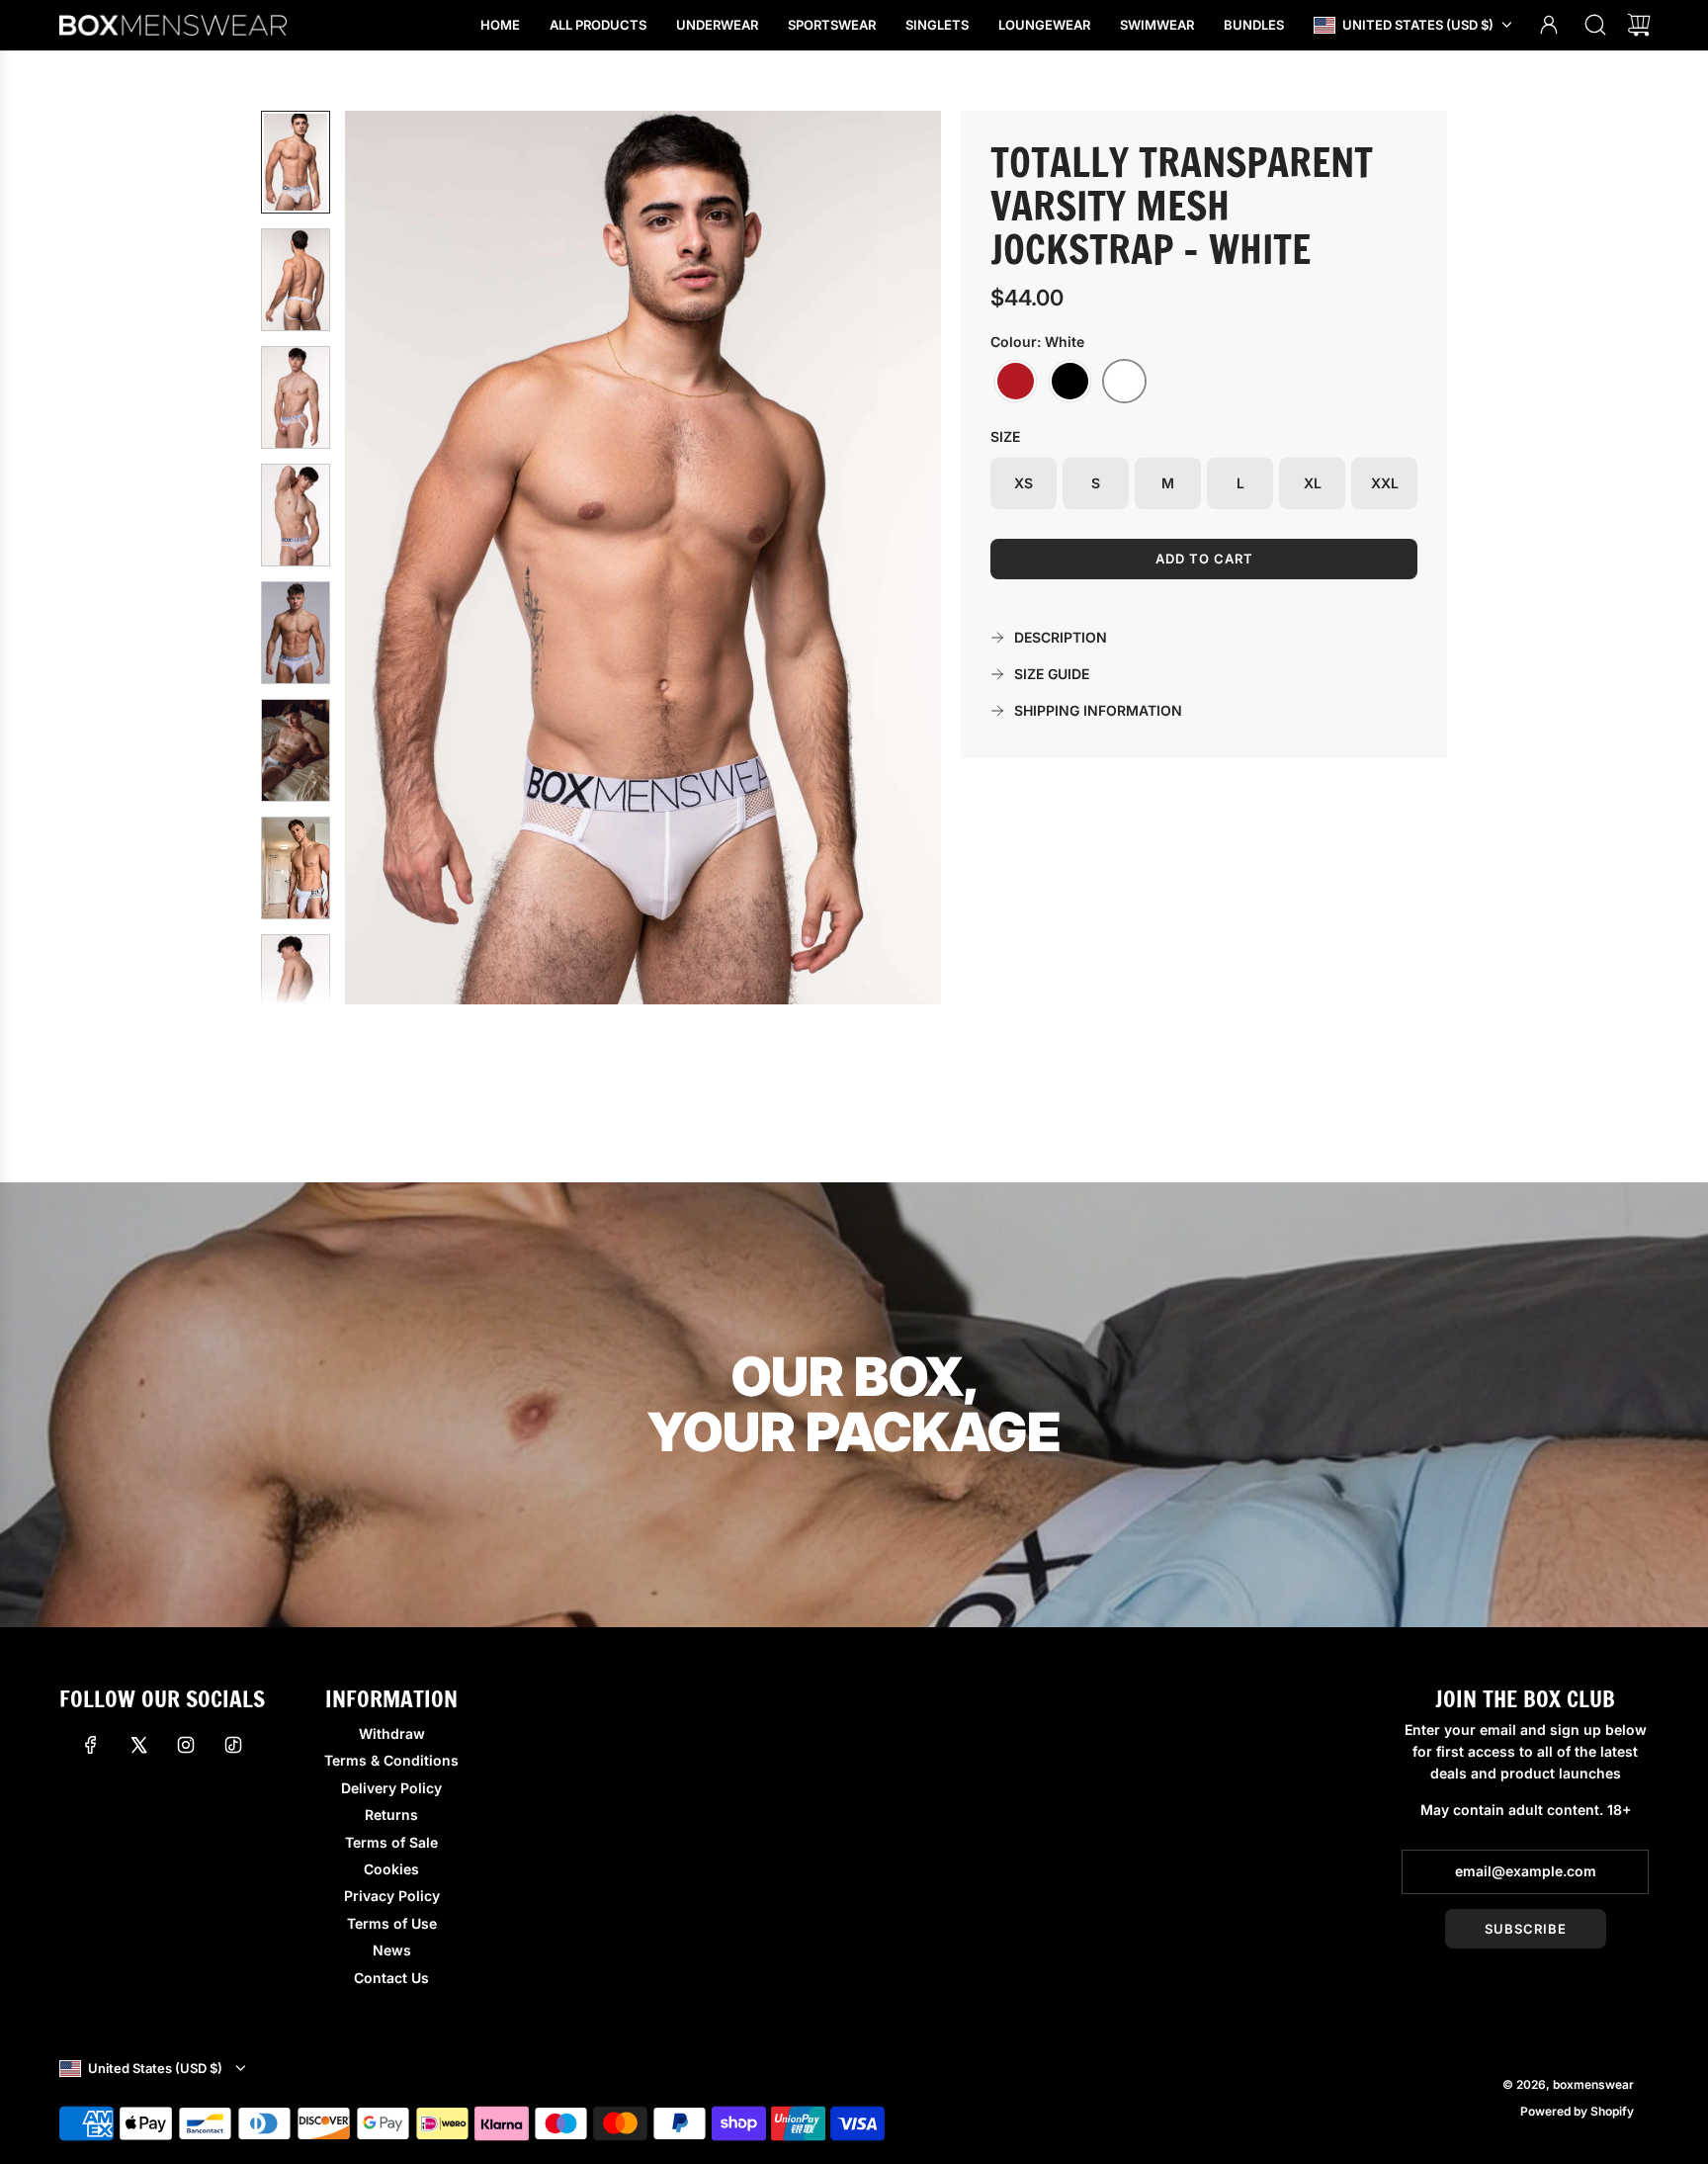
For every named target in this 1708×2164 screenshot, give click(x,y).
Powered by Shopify (1577, 2111)
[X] (138, 1745)
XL (1313, 483)
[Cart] (1639, 25)
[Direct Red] (1016, 382)
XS (1024, 483)
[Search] (1595, 25)
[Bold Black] (1070, 382)
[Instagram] (186, 1745)
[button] (392, 558)
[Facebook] (91, 1745)
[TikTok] (233, 1745)
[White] (1124, 382)
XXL (1385, 483)
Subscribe (1526, 1929)
